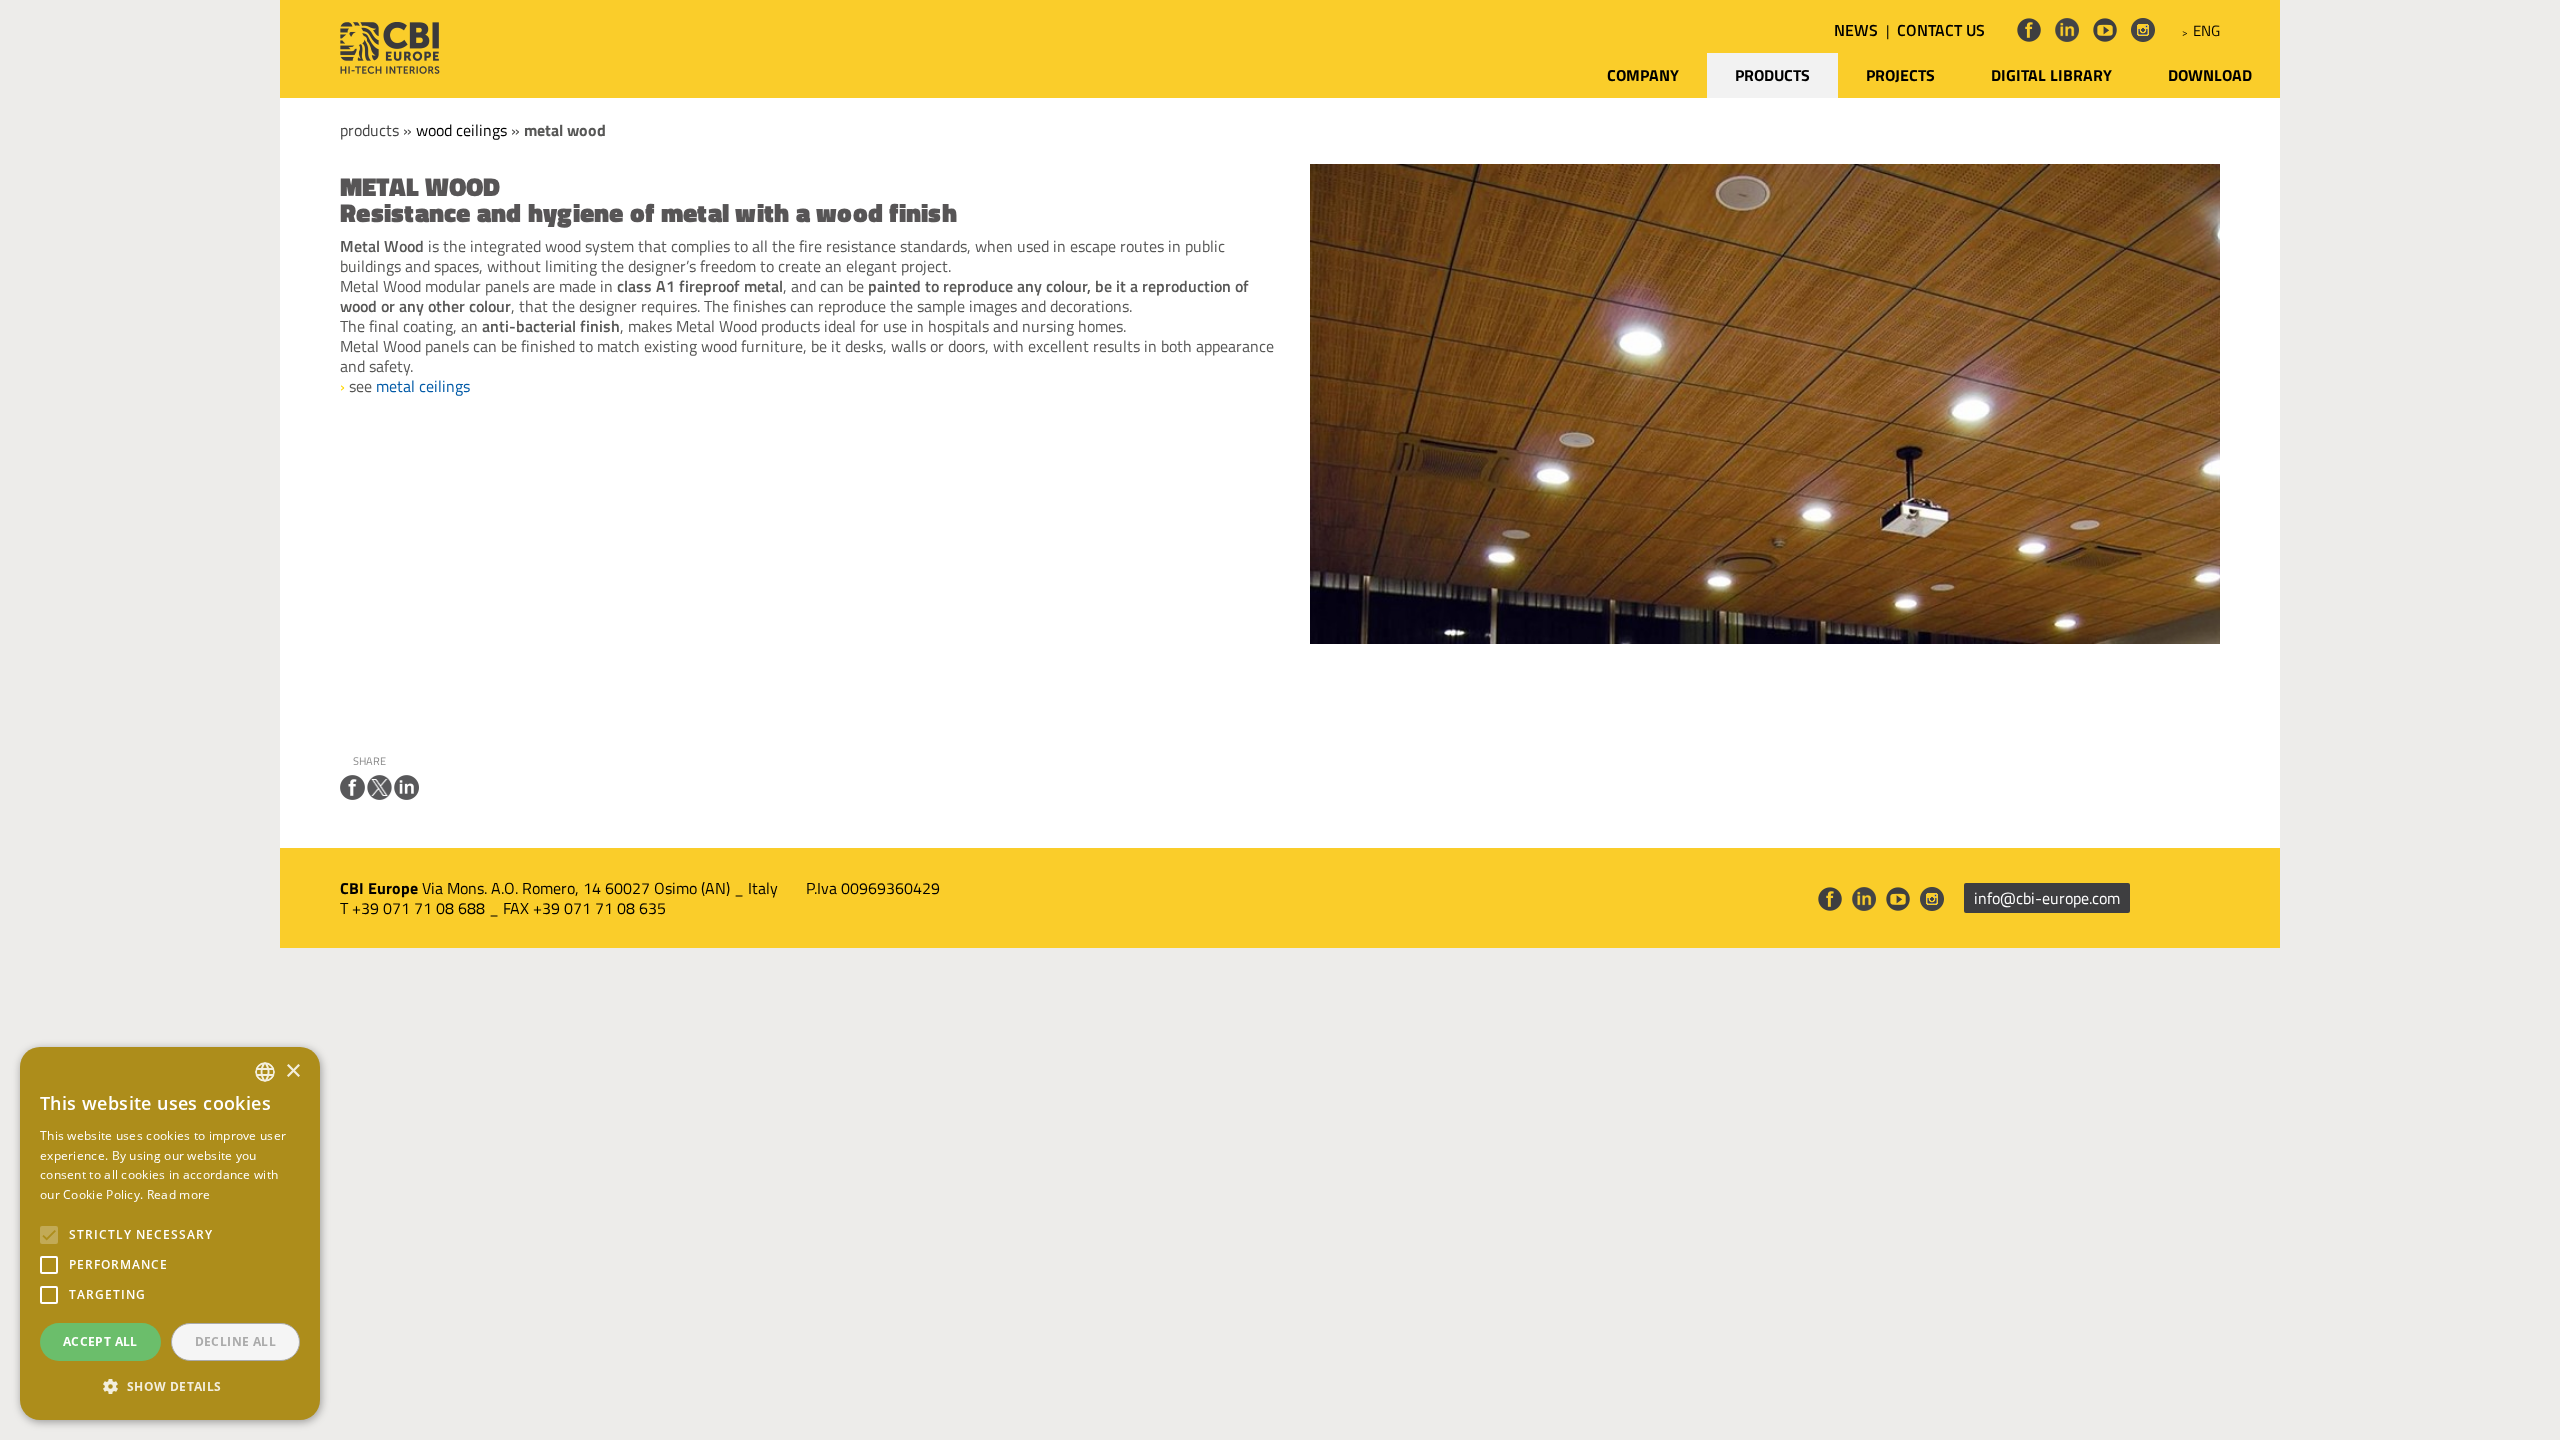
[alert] (170, 1233)
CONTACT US (1941, 30)
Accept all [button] (100, 1341)
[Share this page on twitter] (379, 787)
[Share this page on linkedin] (406, 787)
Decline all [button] (235, 1341)
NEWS (1856, 30)
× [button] (292, 1071)
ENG (2206, 30)
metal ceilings (423, 386)
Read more (179, 1194)
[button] (170, 1387)
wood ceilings (461, 130)
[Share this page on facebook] (352, 787)
